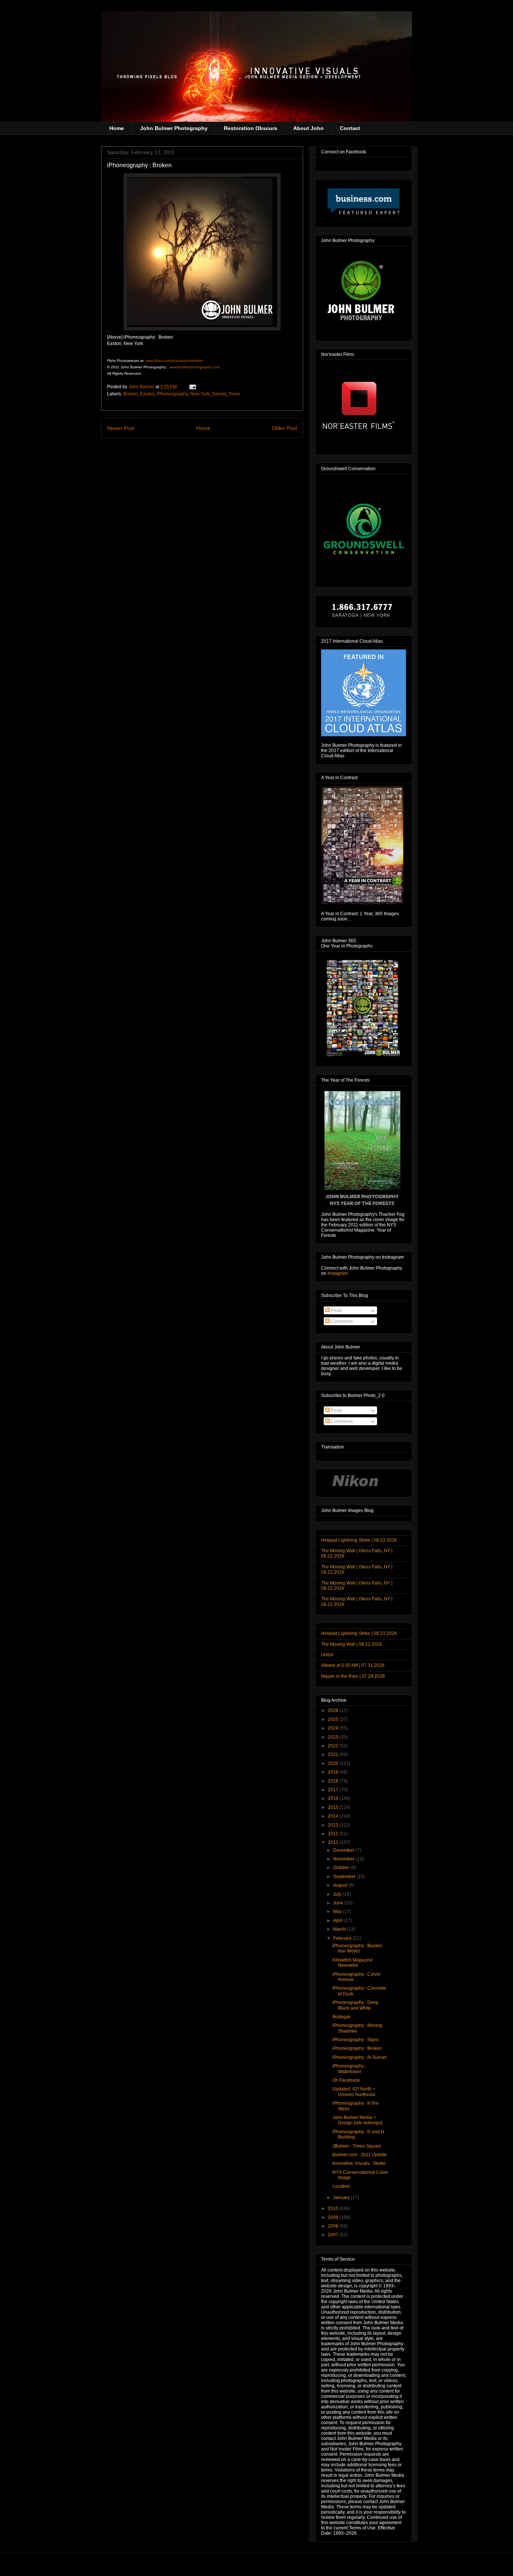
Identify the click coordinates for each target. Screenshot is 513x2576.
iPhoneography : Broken (357, 2048)
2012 (334, 1834)
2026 (334, 1710)
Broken (131, 394)
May (338, 1912)
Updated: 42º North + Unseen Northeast (354, 2092)
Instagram (338, 1273)
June (339, 1903)
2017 (334, 1790)
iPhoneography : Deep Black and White (355, 2005)
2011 (334, 1842)
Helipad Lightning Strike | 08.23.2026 (359, 1540)
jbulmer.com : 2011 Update (360, 2155)
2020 (334, 1763)
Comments (341, 1321)
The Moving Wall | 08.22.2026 (352, 1644)
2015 (334, 1807)
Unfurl (327, 1655)
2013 (334, 1825)
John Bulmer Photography (174, 128)
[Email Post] (192, 387)
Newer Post (121, 428)
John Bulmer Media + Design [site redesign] (357, 2120)
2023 (334, 1737)
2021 (334, 1754)
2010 (334, 2208)
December (344, 1850)
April (338, 1921)
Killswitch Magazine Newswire (353, 1963)
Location (341, 2186)
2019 (334, 1772)
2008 (334, 2226)
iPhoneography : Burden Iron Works (357, 1948)
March (340, 1929)
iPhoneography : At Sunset (359, 2057)
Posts (336, 1311)
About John (309, 128)
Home (117, 128)
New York (200, 394)
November (344, 1859)
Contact (350, 128)
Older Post (284, 428)
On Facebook (346, 2080)
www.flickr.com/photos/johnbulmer (174, 361)
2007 (334, 2235)
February (343, 1938)
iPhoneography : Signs (356, 2040)
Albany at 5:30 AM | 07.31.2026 (353, 1665)
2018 (334, 1781)
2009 (334, 2217)
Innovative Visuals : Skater (359, 2163)
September (345, 1877)
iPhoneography (172, 394)
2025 (334, 1719)
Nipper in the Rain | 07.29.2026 (353, 1676)
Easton (147, 394)
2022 (334, 1746)
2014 (334, 1816)
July (338, 1894)
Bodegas (342, 2017)
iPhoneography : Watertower (349, 2069)
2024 (334, 1728)
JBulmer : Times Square (357, 2146)
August (341, 1885)
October (342, 1868)
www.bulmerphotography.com (195, 367)
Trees (234, 394)
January (342, 2198)
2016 (334, 1798)
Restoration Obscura (250, 128)
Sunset (219, 394)
